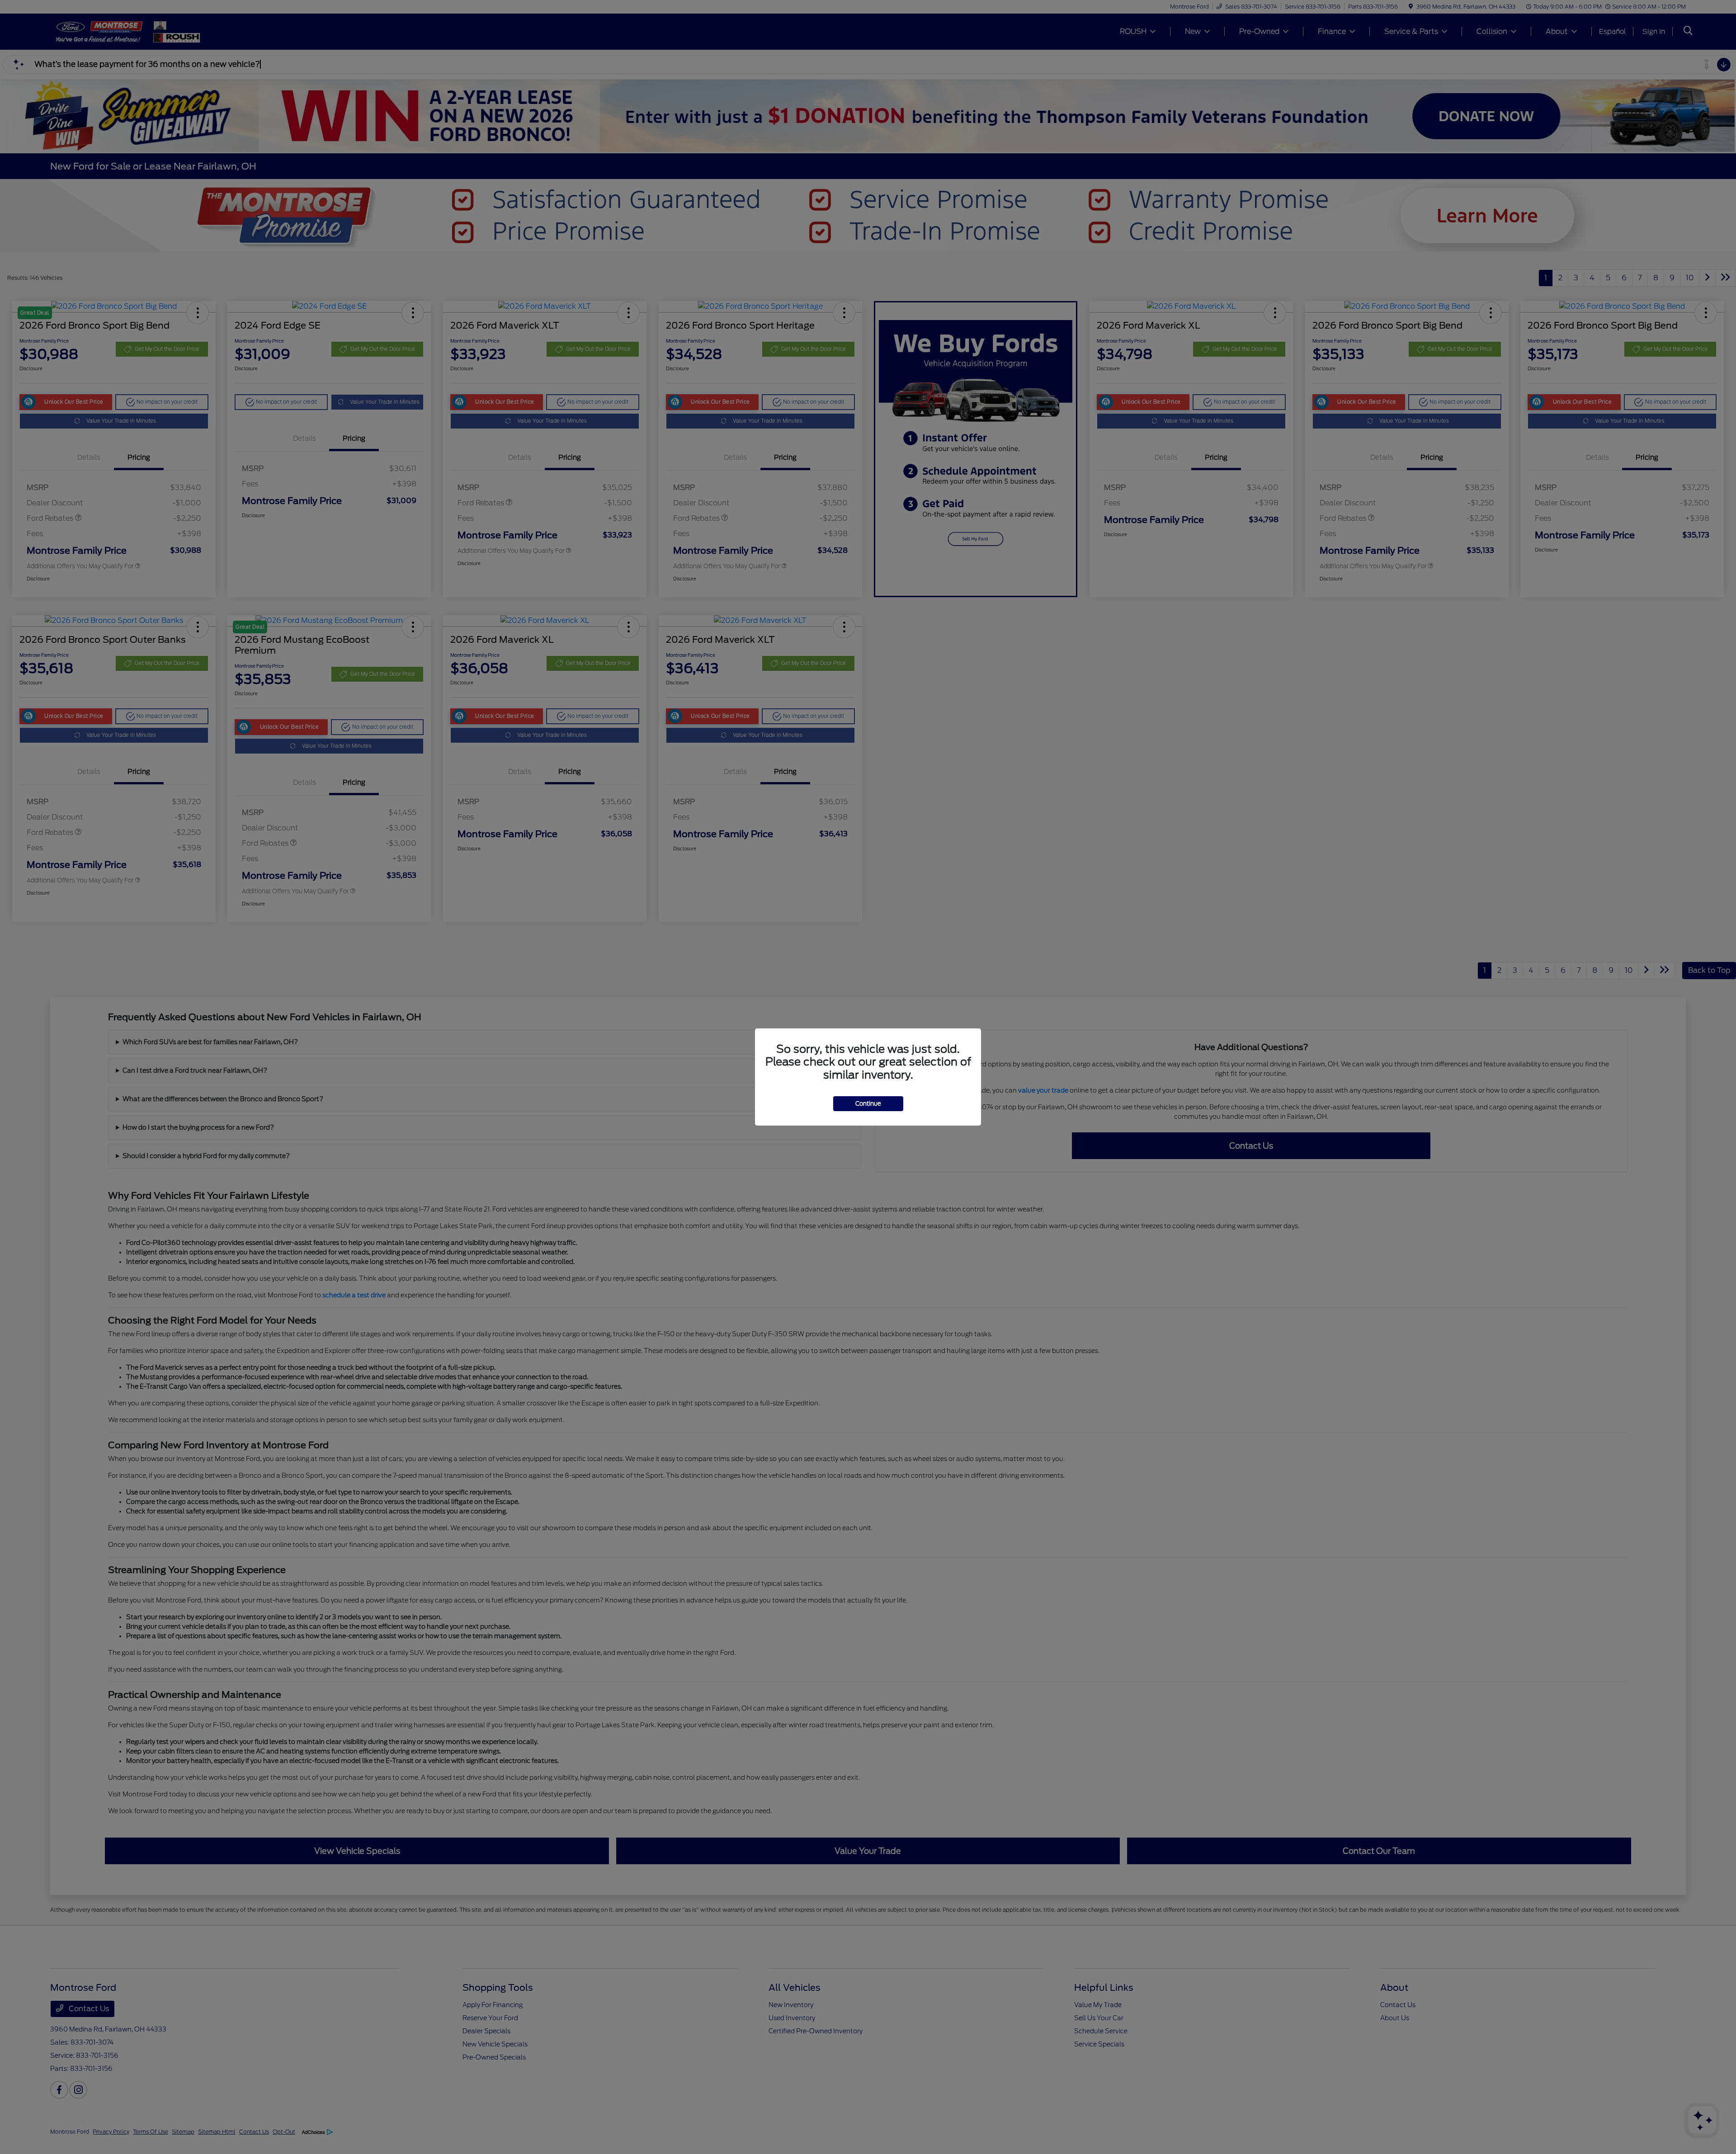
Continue (868, 1104)
